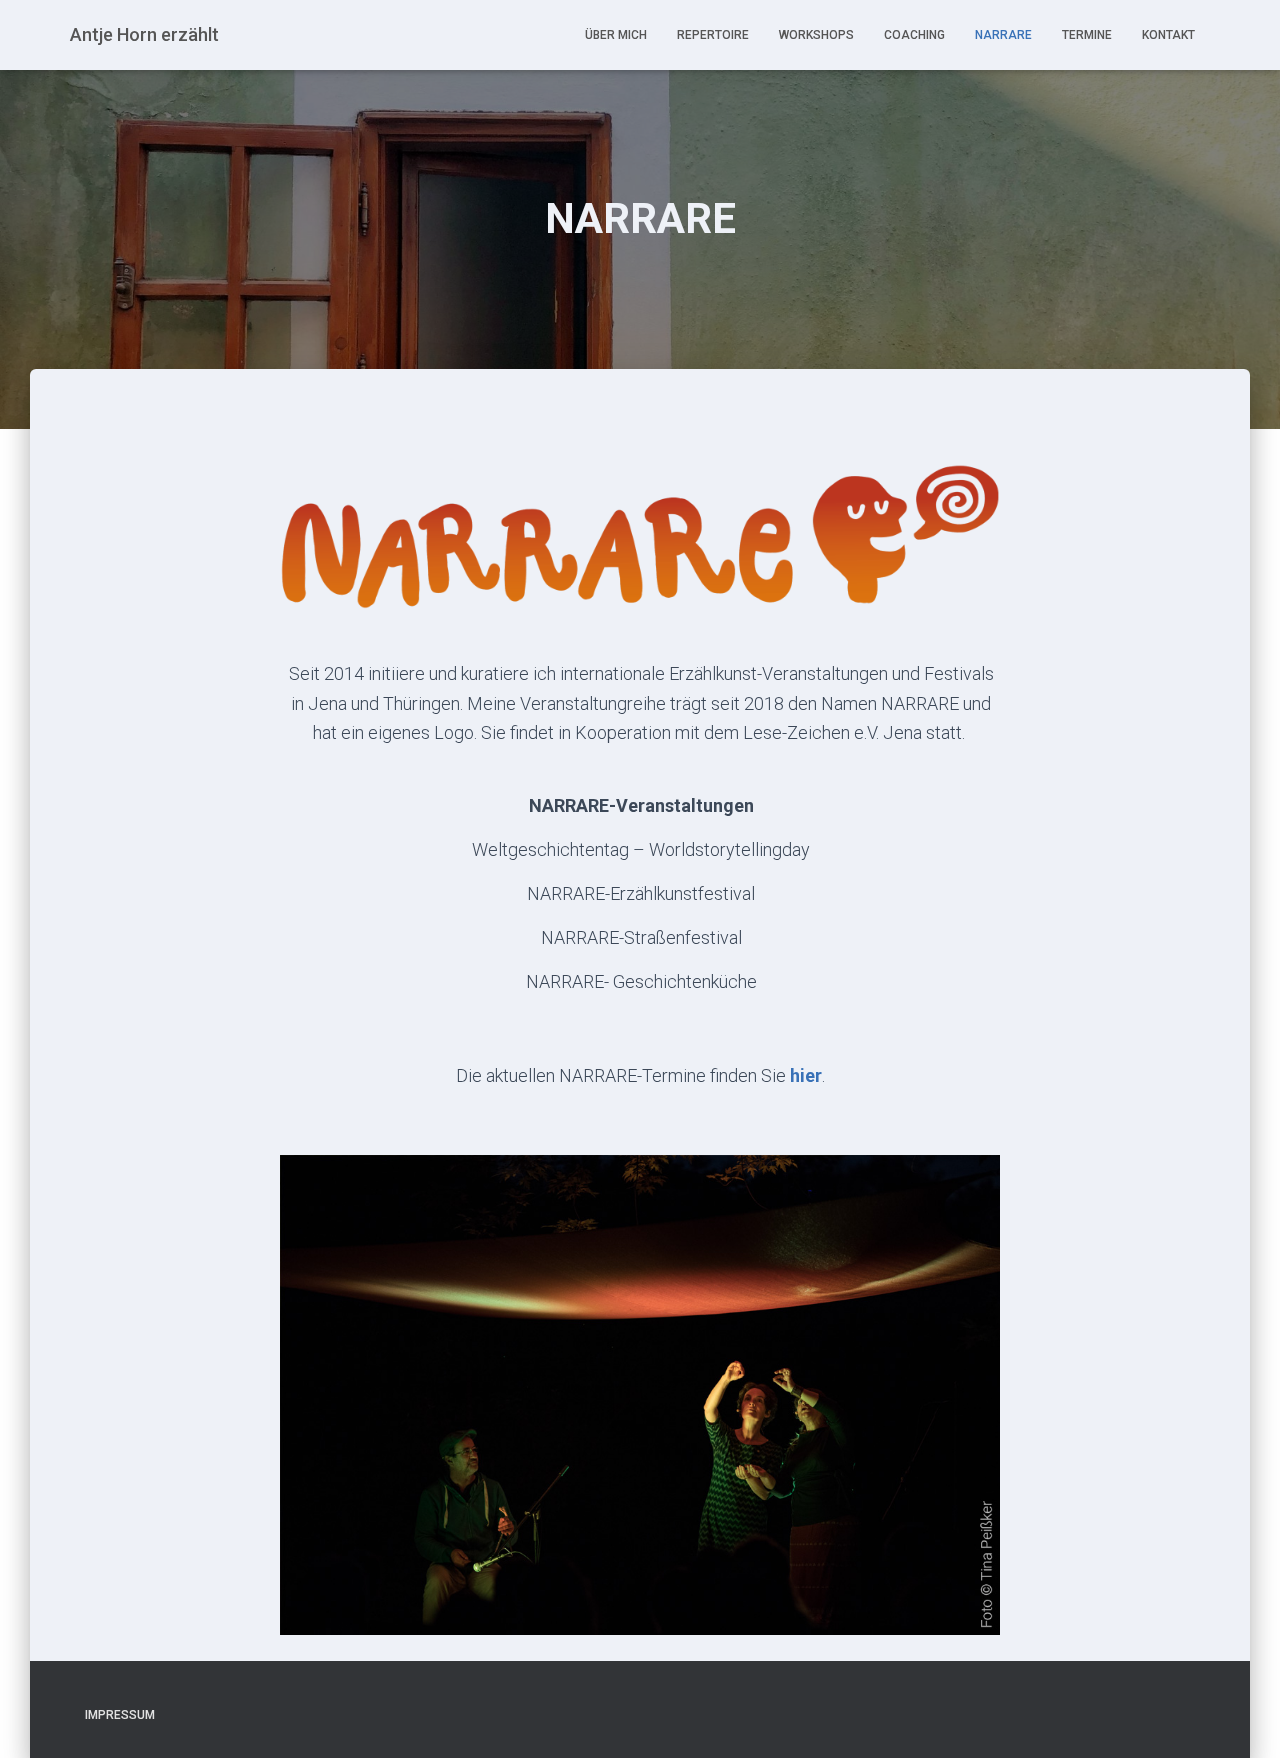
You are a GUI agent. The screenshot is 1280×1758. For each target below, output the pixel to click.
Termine (1087, 35)
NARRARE (1003, 35)
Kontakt (1168, 35)
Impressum (120, 1715)
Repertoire (713, 35)
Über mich (616, 35)
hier (806, 1075)
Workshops (816, 35)
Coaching (914, 35)
